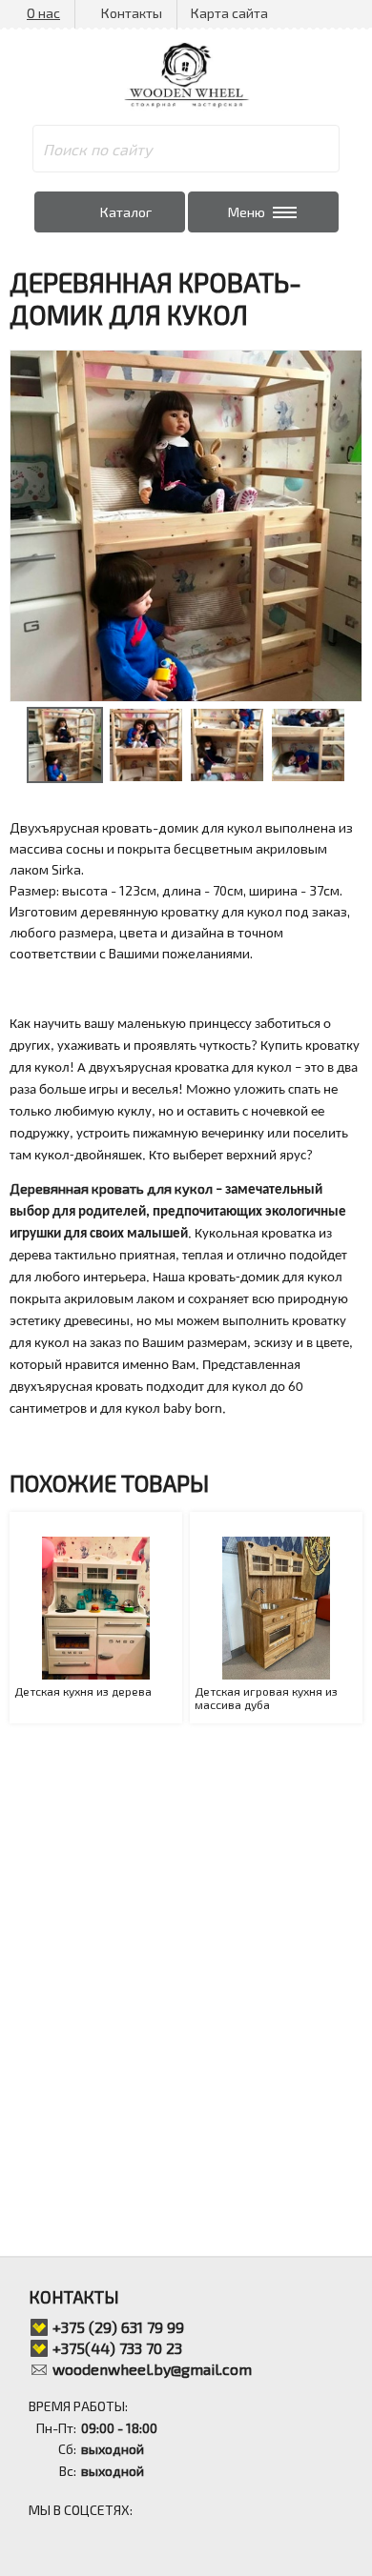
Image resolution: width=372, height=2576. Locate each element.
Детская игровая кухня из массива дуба (266, 1698)
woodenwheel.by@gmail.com (152, 2369)
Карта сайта (229, 13)
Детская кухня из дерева (83, 1691)
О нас (43, 13)
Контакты (132, 13)
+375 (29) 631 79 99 (118, 2327)
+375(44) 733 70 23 (117, 2348)
